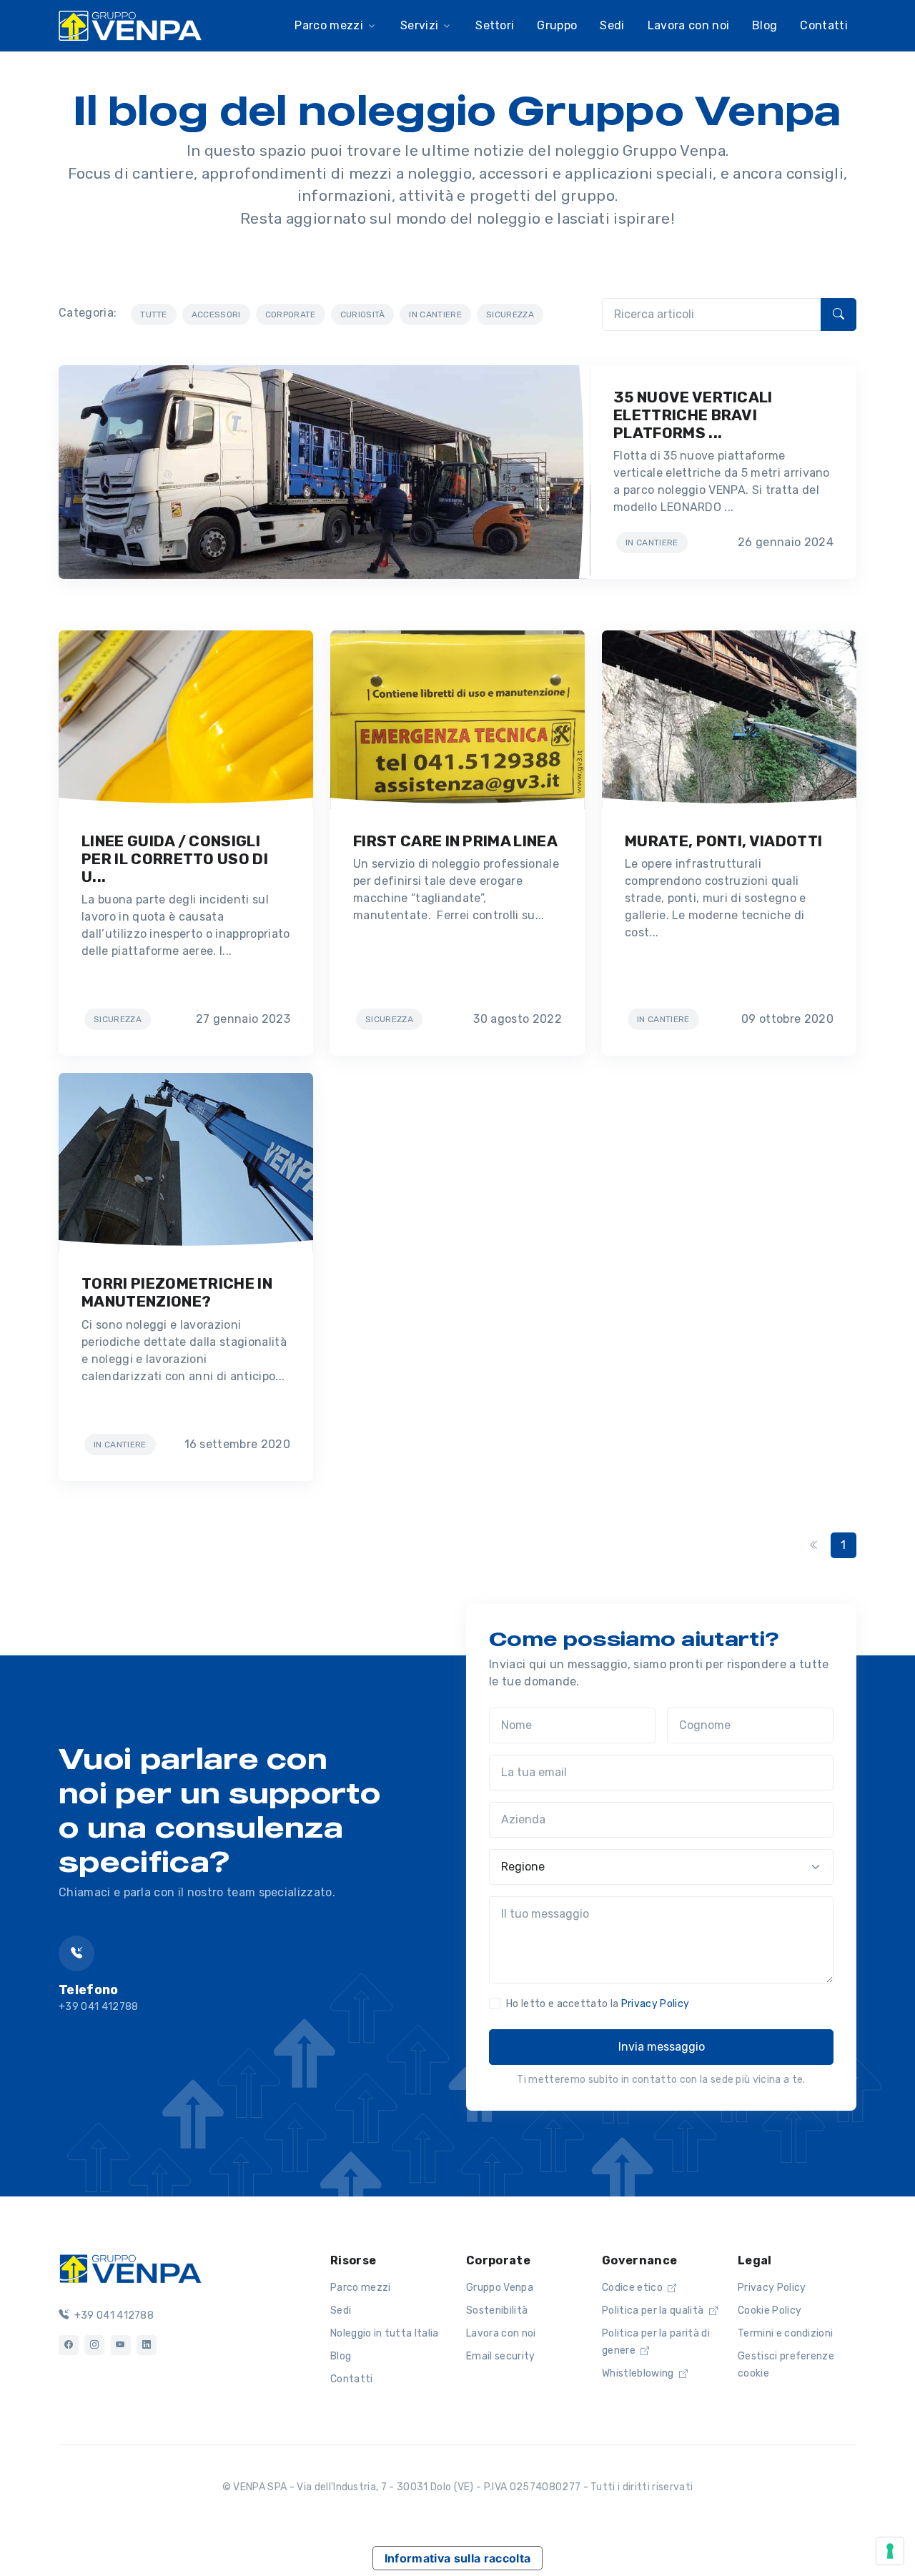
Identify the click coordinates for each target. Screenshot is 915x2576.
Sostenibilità (497, 2310)
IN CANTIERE (435, 314)
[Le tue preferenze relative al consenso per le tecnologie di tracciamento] (890, 2551)
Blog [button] (765, 25)
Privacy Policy (655, 2004)
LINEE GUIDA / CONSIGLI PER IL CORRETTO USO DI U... (175, 859)
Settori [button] (495, 25)
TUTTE (154, 314)
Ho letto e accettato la (598, 2004)
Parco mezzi (361, 2288)
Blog (341, 2356)
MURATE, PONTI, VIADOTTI (723, 841)
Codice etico (633, 2288)
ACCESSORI (216, 314)
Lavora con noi (501, 2333)
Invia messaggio (662, 2047)
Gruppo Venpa (500, 2288)
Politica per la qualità (654, 2310)
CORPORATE (291, 314)
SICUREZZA (510, 314)
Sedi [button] (612, 25)
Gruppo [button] (557, 25)
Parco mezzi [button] (329, 25)
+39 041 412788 (113, 2315)
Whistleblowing (639, 2373)
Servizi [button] (419, 25)
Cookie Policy (770, 2310)
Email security (500, 2356)
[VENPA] (130, 25)
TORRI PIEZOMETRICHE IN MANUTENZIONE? (177, 1292)
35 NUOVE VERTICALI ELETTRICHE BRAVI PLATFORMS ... (693, 415)
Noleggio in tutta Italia (385, 2333)
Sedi (341, 2310)
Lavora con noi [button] (688, 25)
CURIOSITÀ (363, 314)
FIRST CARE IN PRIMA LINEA (455, 841)
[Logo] (130, 2267)
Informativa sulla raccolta (457, 2558)
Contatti (824, 25)
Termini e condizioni (785, 2333)
